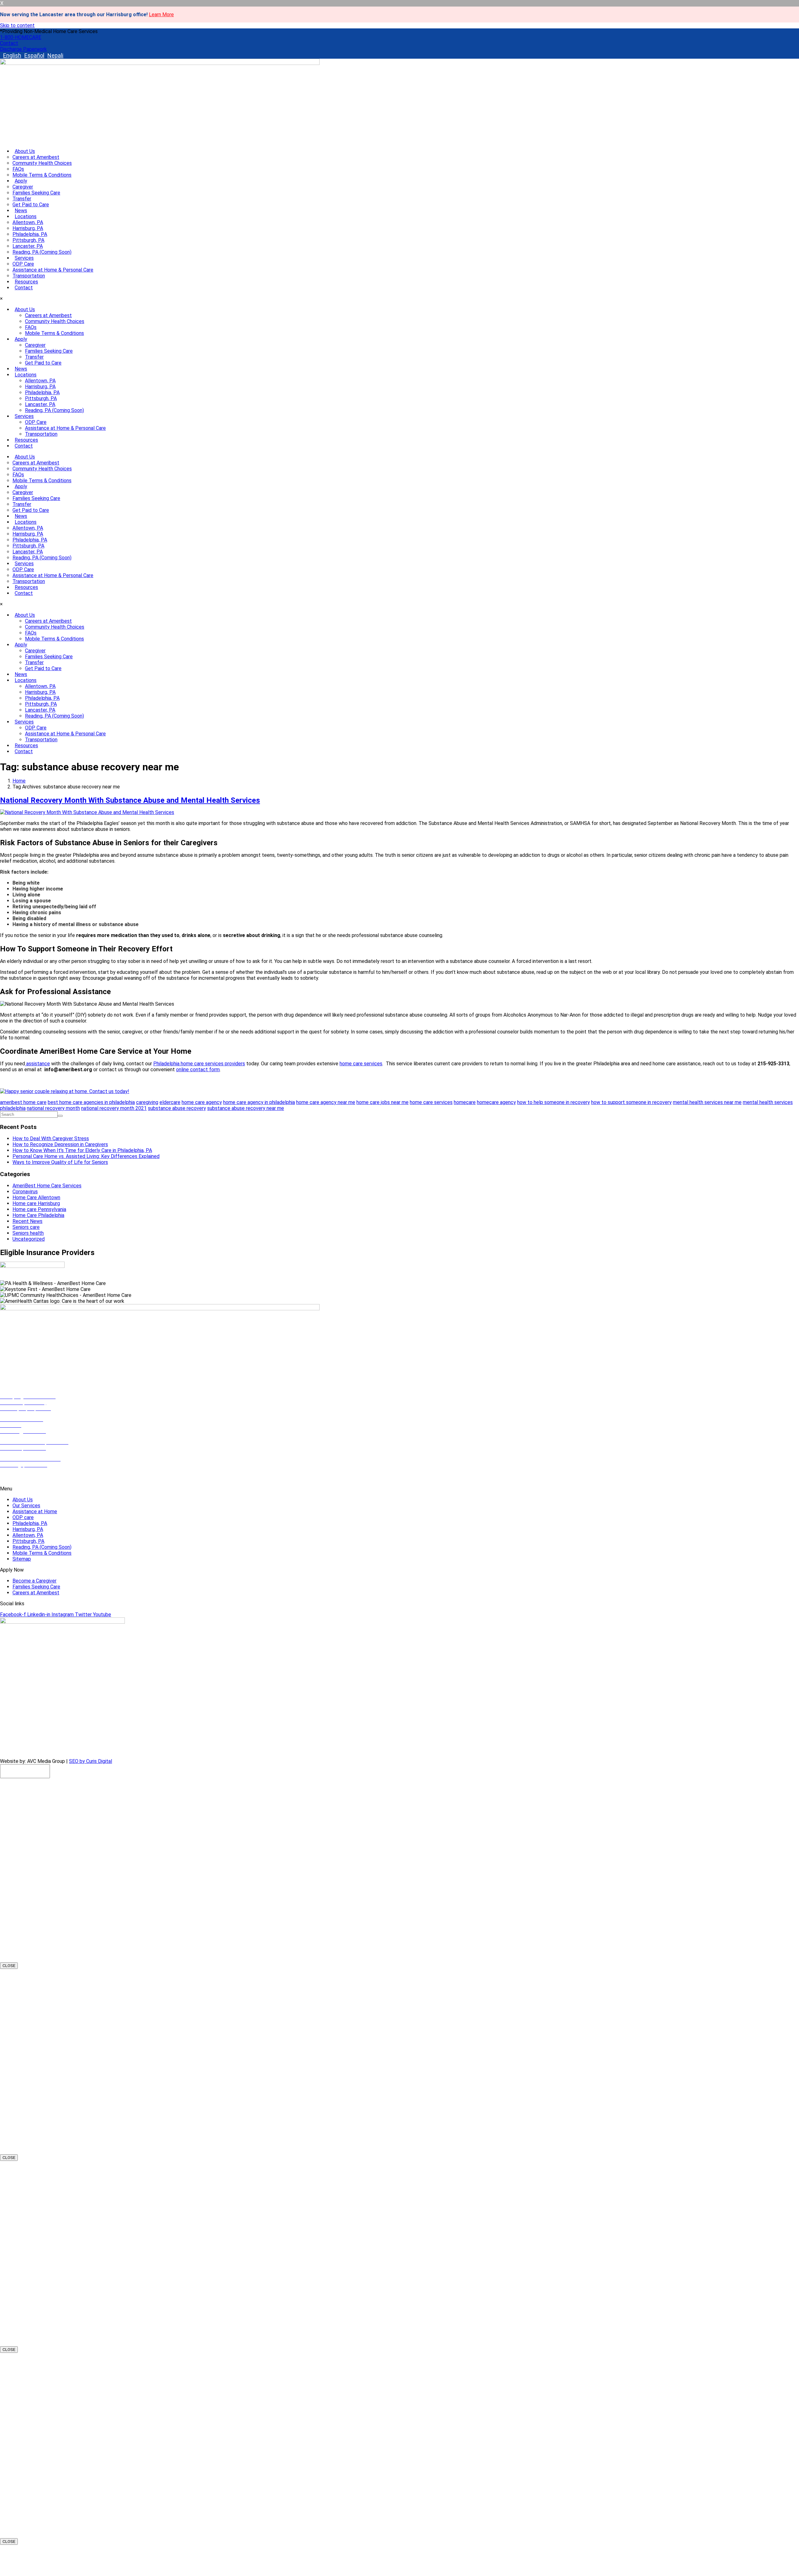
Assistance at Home (35, 1511)
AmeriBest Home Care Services (47, 1186)
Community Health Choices (42, 163)
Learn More (161, 15)
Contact (24, 288)
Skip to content (17, 25)
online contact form (198, 1070)
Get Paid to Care (31, 205)
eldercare (170, 1102)
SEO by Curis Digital (91, 1761)
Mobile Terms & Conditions (42, 175)
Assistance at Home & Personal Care (53, 270)
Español (34, 55)
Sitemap (22, 1559)
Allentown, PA (28, 222)
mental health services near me (707, 1102)
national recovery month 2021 (114, 1108)
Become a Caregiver (34, 1581)
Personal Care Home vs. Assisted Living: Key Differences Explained (86, 1156)
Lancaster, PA (28, 246)
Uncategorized (29, 1239)
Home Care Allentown (36, 1197)
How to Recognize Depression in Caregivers (60, 1144)
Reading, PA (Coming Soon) (42, 252)
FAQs (18, 169)
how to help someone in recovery (554, 1102)
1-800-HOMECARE (21, 1478)
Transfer (22, 199)
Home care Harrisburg (36, 1203)
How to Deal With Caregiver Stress (51, 1138)
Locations (26, 216)
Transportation (29, 276)
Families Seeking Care (36, 193)
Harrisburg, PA (28, 228)
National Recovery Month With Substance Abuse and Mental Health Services (130, 800)
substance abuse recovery (177, 1108)
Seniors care (26, 1227)
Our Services (26, 1506)
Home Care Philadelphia (38, 1215)
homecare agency (496, 1102)
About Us (25, 151)
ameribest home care (23, 1102)
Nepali (55, 55)
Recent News (27, 1221)
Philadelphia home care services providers (199, 1064)
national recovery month (53, 1108)
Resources (26, 282)
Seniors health (28, 1233)
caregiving (147, 1102)
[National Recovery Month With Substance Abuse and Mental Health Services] (87, 812)
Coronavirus (25, 1192)
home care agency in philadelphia (259, 1102)
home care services (361, 1064)
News (21, 211)
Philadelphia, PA (30, 234)
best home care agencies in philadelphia (91, 1102)
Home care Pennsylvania (39, 1209)
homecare (465, 1102)
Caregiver (23, 187)
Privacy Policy (86, 1750)
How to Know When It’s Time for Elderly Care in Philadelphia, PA (82, 1150)
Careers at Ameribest (36, 157)
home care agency (202, 1102)
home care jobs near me (382, 1102)
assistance (37, 1064)
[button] (49, 31)
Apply (21, 181)
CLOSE (9, 1966)
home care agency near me (326, 1102)
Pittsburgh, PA (28, 240)
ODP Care (23, 264)
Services (24, 258)
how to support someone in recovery (631, 1102)
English (12, 55)
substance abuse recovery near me (246, 1108)
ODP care (23, 1517)
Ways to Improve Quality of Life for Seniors (60, 1162)
